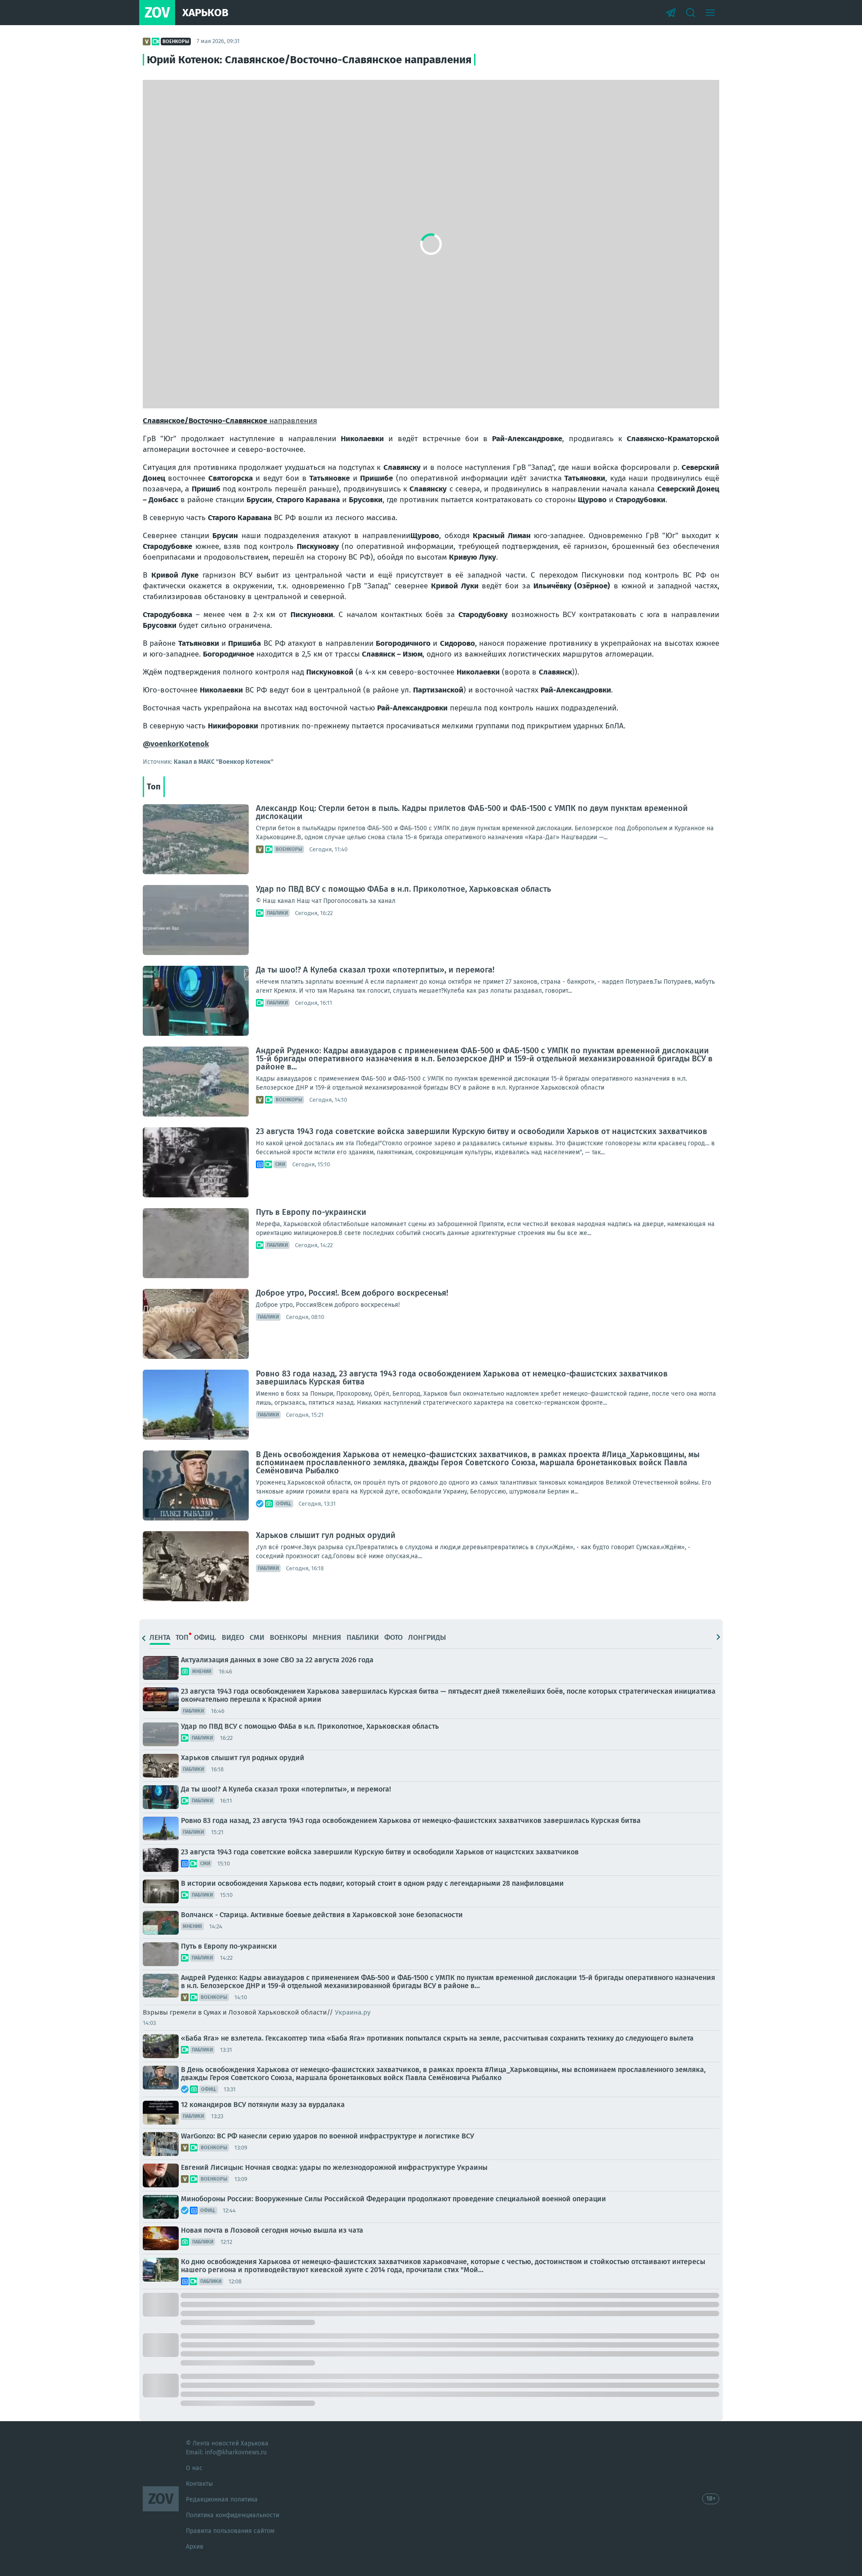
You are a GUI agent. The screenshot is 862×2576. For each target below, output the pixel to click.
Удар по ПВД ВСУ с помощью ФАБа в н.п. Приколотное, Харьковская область (403, 889)
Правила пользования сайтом (230, 2531)
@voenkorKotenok (176, 744)
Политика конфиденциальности (233, 2515)
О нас (194, 2468)
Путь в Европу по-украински (311, 1212)
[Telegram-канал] (671, 13)
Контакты (199, 2484)
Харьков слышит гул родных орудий (326, 1535)
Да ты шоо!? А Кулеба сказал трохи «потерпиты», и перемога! (375, 970)
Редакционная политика (222, 2499)
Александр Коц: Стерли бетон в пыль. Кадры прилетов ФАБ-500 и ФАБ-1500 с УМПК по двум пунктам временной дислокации (472, 812)
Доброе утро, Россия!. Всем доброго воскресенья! (352, 1293)
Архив (195, 2547)
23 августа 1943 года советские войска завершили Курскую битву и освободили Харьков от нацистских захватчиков (482, 1131)
